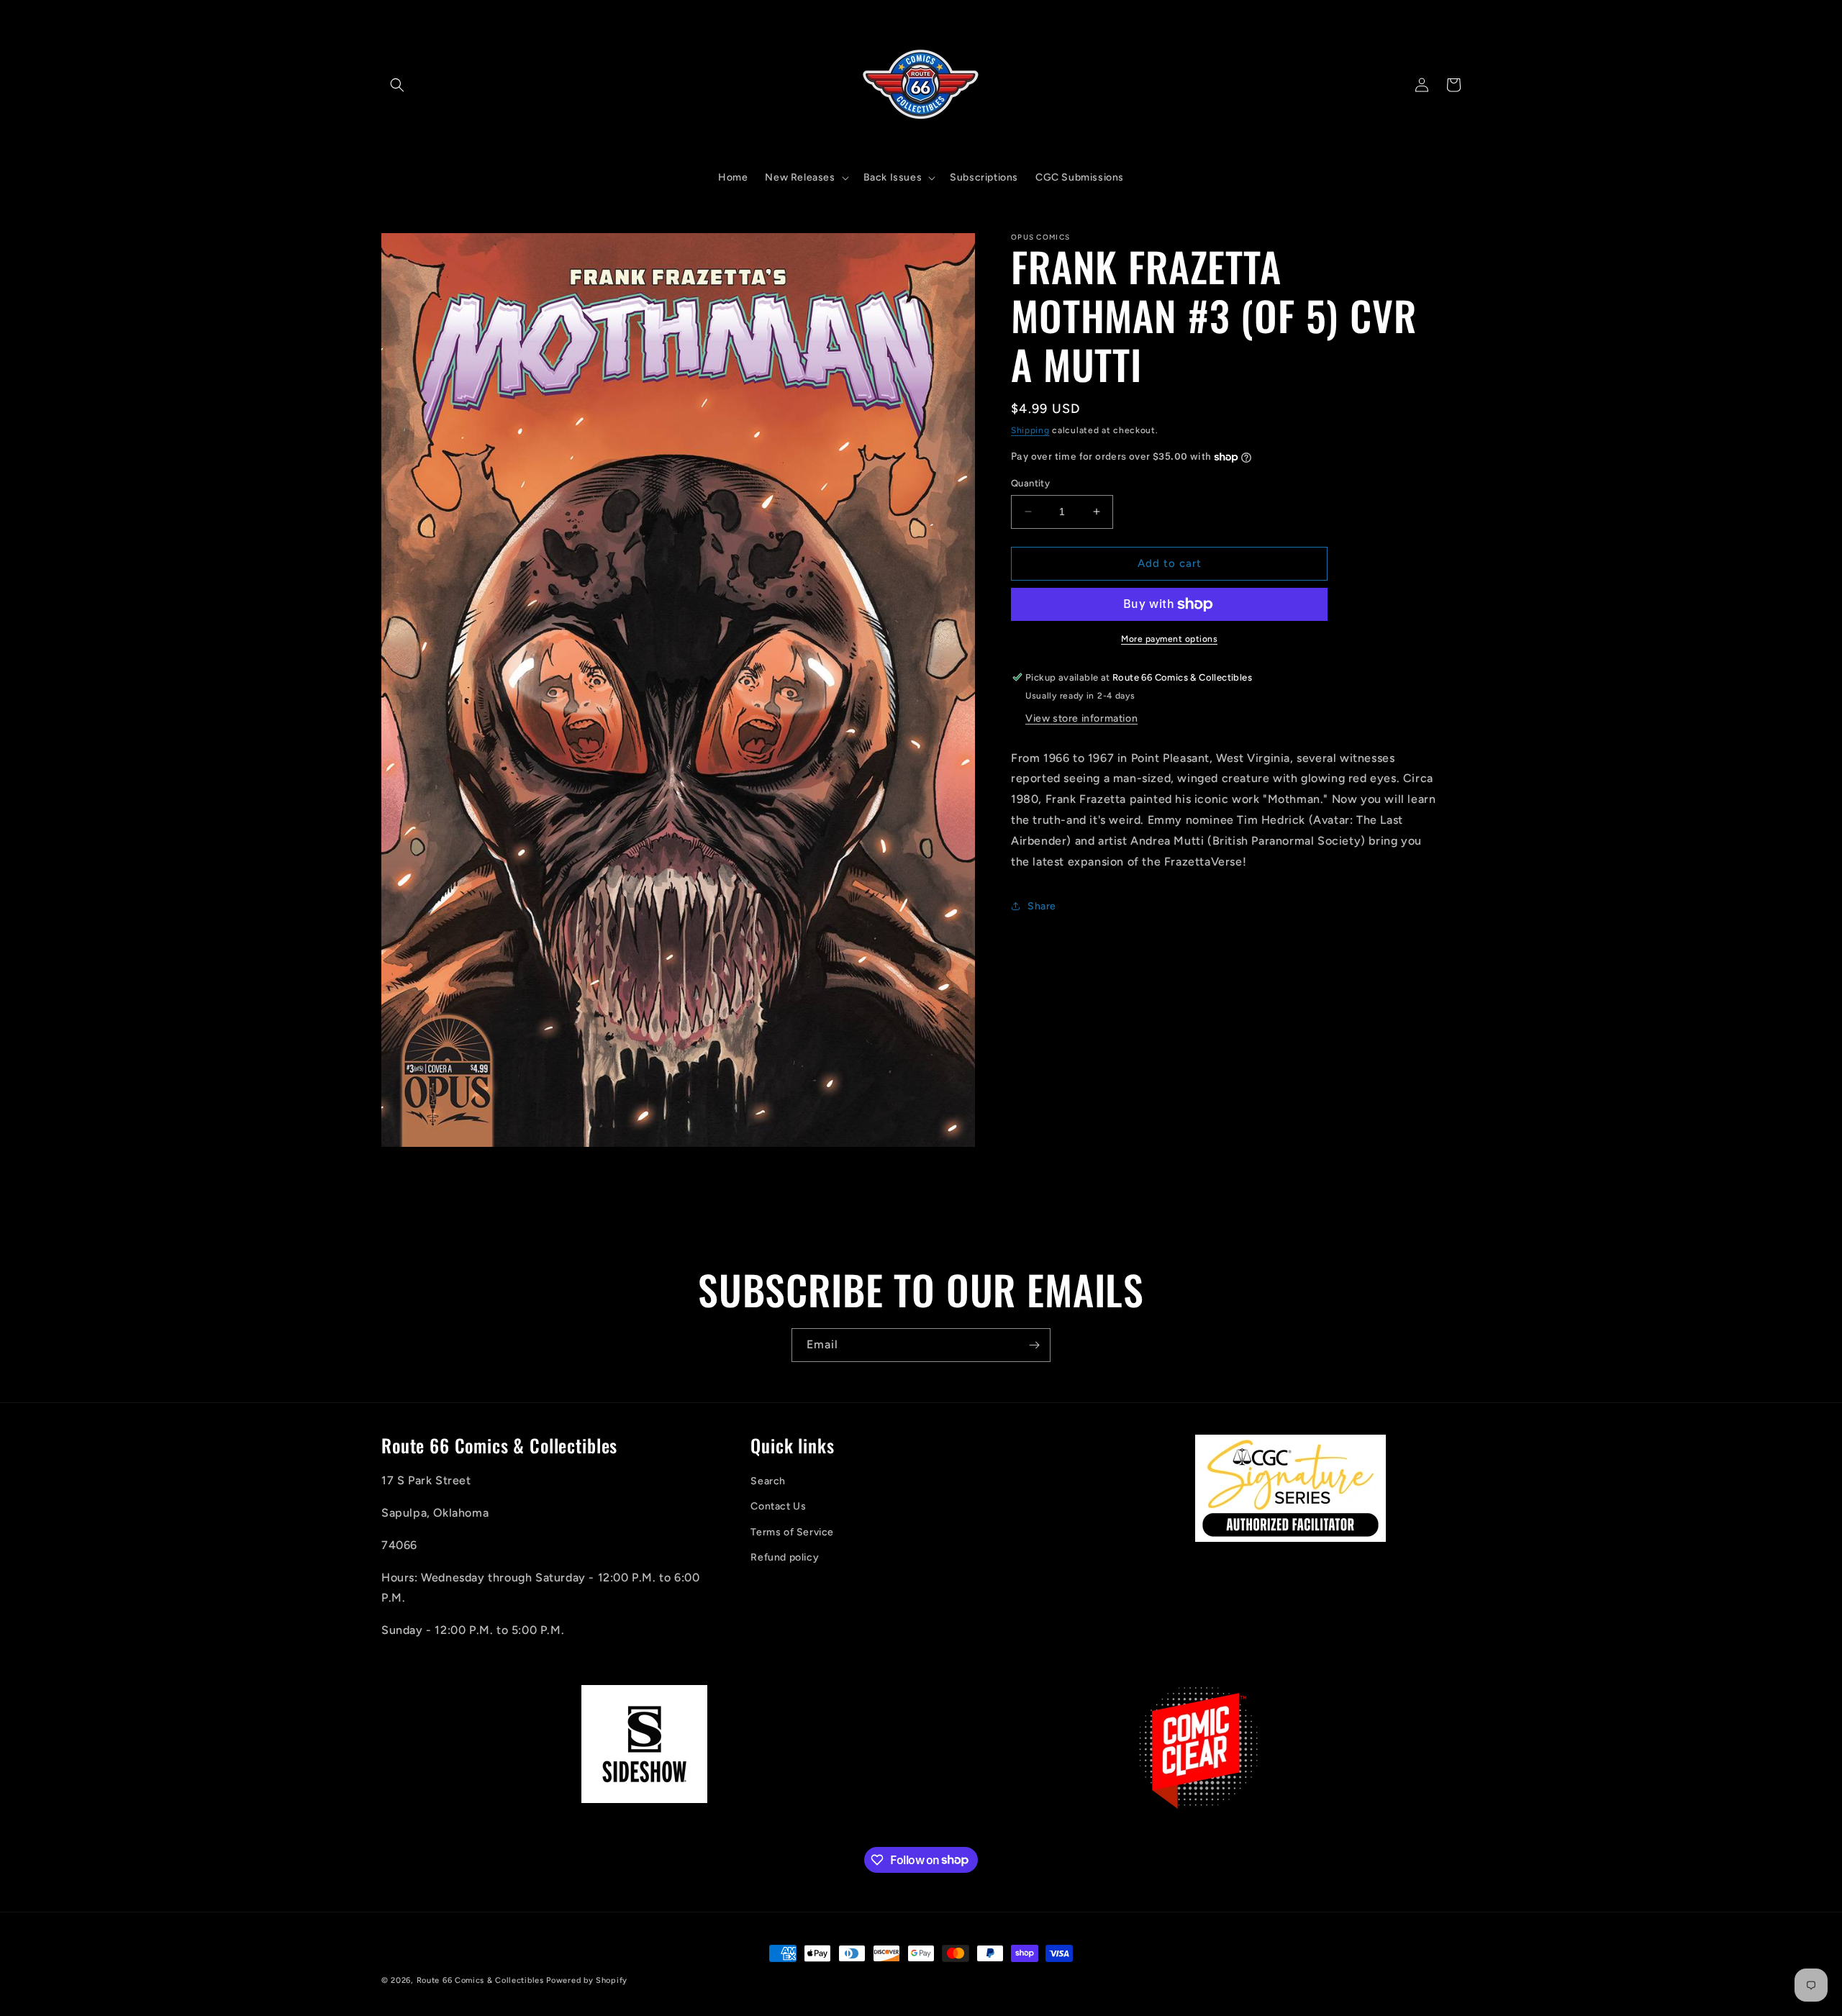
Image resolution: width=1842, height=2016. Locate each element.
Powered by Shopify (587, 1980)
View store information (1081, 718)
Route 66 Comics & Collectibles (480, 1980)
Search (768, 1482)
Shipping (1030, 430)
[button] (397, 85)
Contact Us (778, 1507)
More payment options (1169, 639)
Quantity (1030, 483)
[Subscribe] (1034, 1345)
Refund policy (785, 1557)
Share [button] (1042, 906)
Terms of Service (792, 1532)
